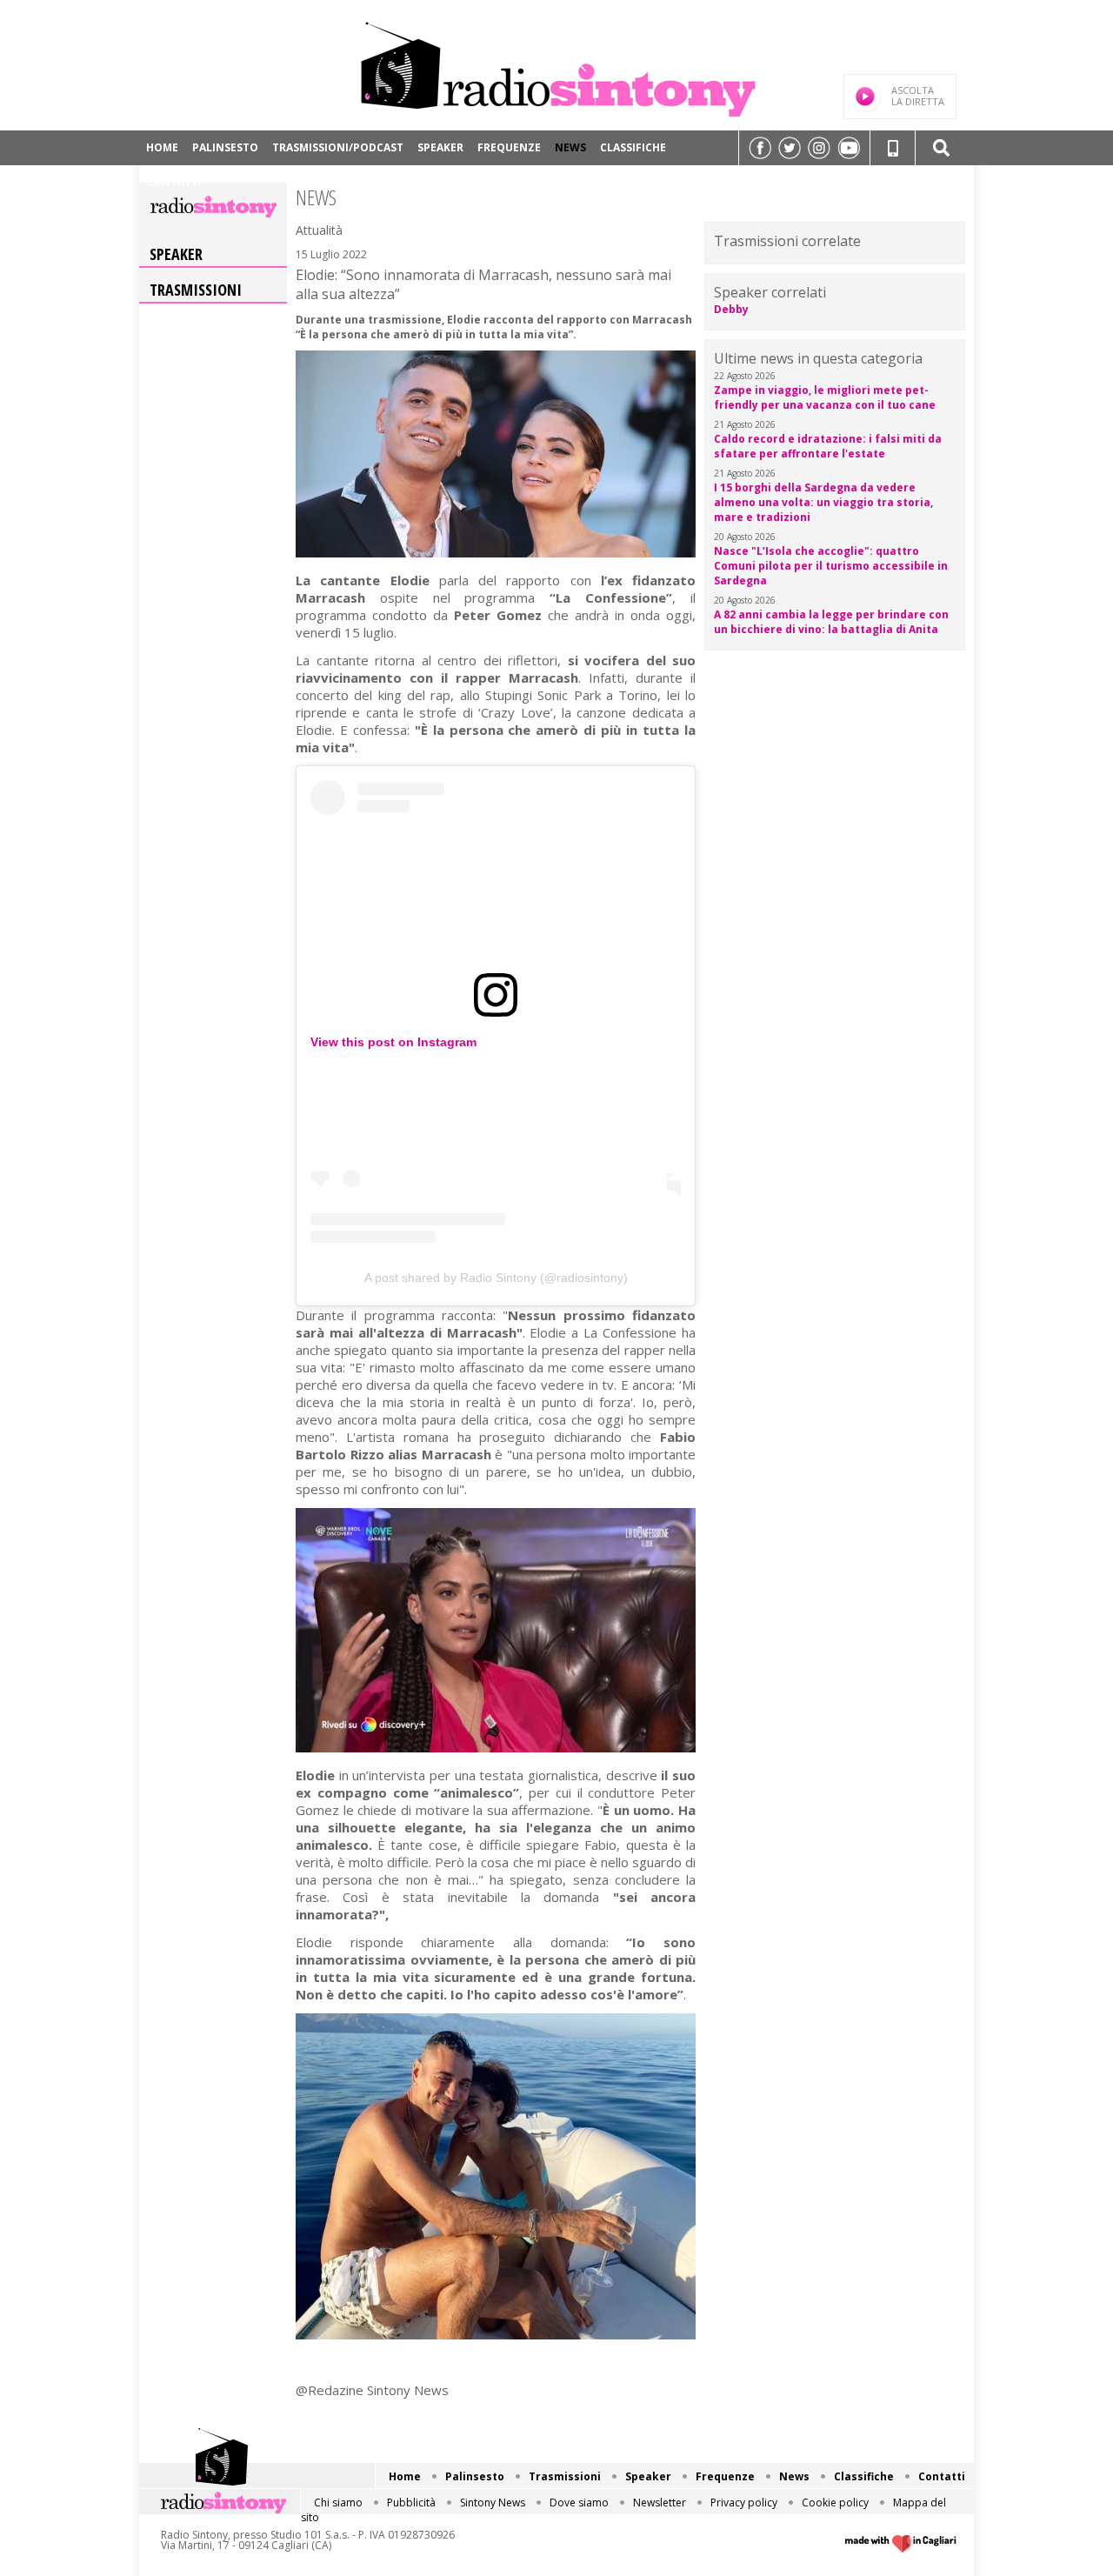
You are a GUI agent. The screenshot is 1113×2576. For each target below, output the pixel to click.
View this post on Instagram (393, 1042)
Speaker (440, 147)
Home (162, 147)
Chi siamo (338, 2503)
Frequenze (509, 147)
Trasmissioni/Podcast (338, 147)
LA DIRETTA (918, 96)
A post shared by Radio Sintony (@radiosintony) (496, 1278)
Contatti (174, 182)
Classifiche (633, 147)
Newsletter (660, 2503)
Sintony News (493, 2503)
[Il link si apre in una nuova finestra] (760, 148)
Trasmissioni (196, 290)
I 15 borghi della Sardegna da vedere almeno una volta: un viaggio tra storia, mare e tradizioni (823, 502)
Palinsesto (225, 147)
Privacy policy (744, 2503)
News (570, 147)
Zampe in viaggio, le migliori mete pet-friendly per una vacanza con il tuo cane (825, 397)
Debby (731, 309)
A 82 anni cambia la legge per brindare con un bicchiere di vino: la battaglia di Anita (831, 622)
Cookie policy (835, 2503)
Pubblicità (411, 2503)
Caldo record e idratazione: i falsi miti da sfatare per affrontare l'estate (828, 446)
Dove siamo (579, 2503)
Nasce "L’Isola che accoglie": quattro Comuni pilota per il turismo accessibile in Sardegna (831, 566)
